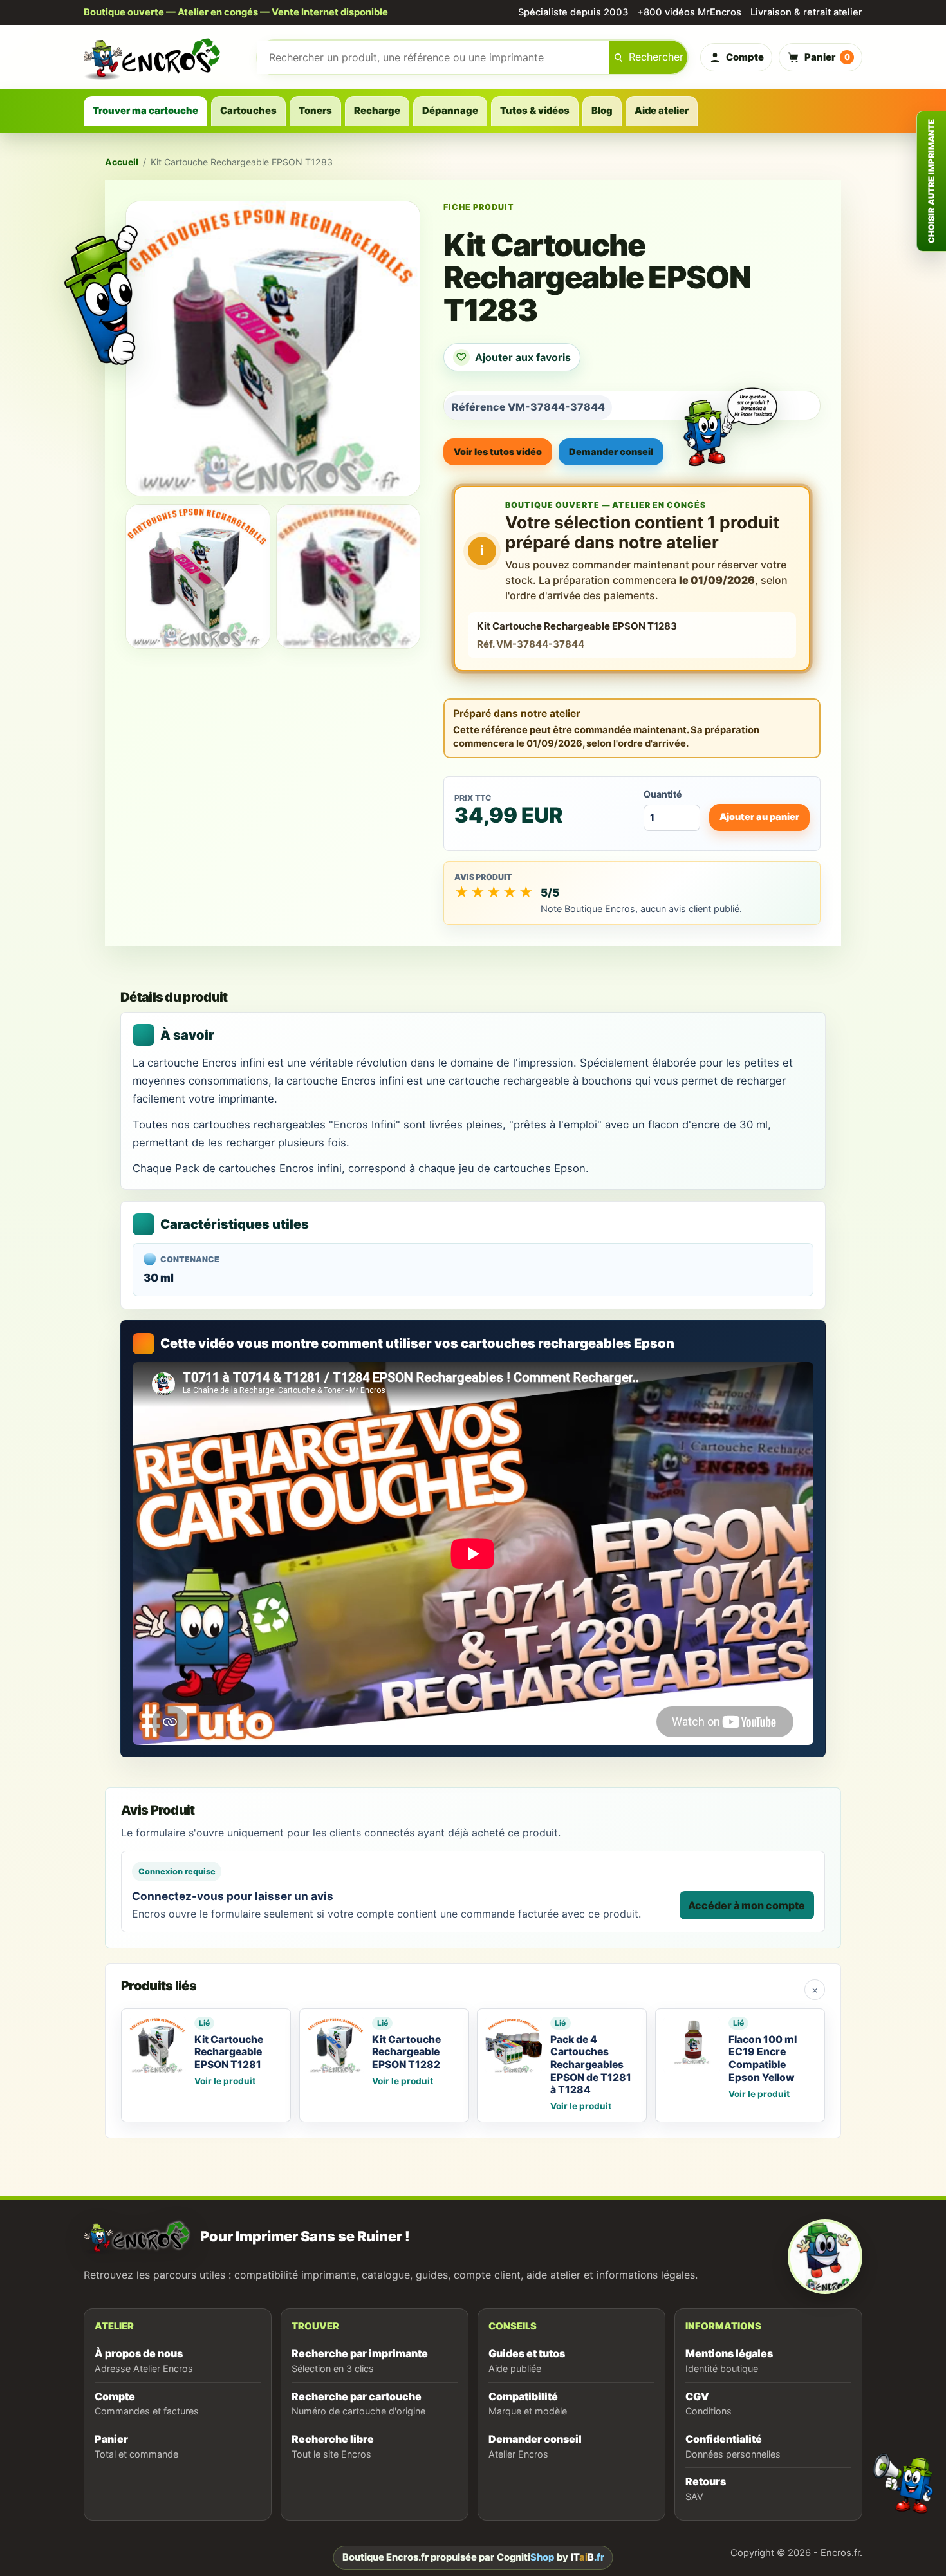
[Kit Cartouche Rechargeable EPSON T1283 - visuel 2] (348, 576)
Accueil (122, 162)
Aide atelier (662, 111)
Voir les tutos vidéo (498, 452)
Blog (602, 111)
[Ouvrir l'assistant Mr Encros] (730, 416)
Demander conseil (611, 452)
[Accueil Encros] (164, 57)
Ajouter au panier (759, 817)
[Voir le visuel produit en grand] (273, 348)
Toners (315, 111)
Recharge (377, 111)
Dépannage (450, 111)
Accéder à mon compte (747, 1905)
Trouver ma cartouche (145, 111)
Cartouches (248, 111)
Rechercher (656, 57)
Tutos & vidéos (535, 111)
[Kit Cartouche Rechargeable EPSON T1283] (198, 576)
